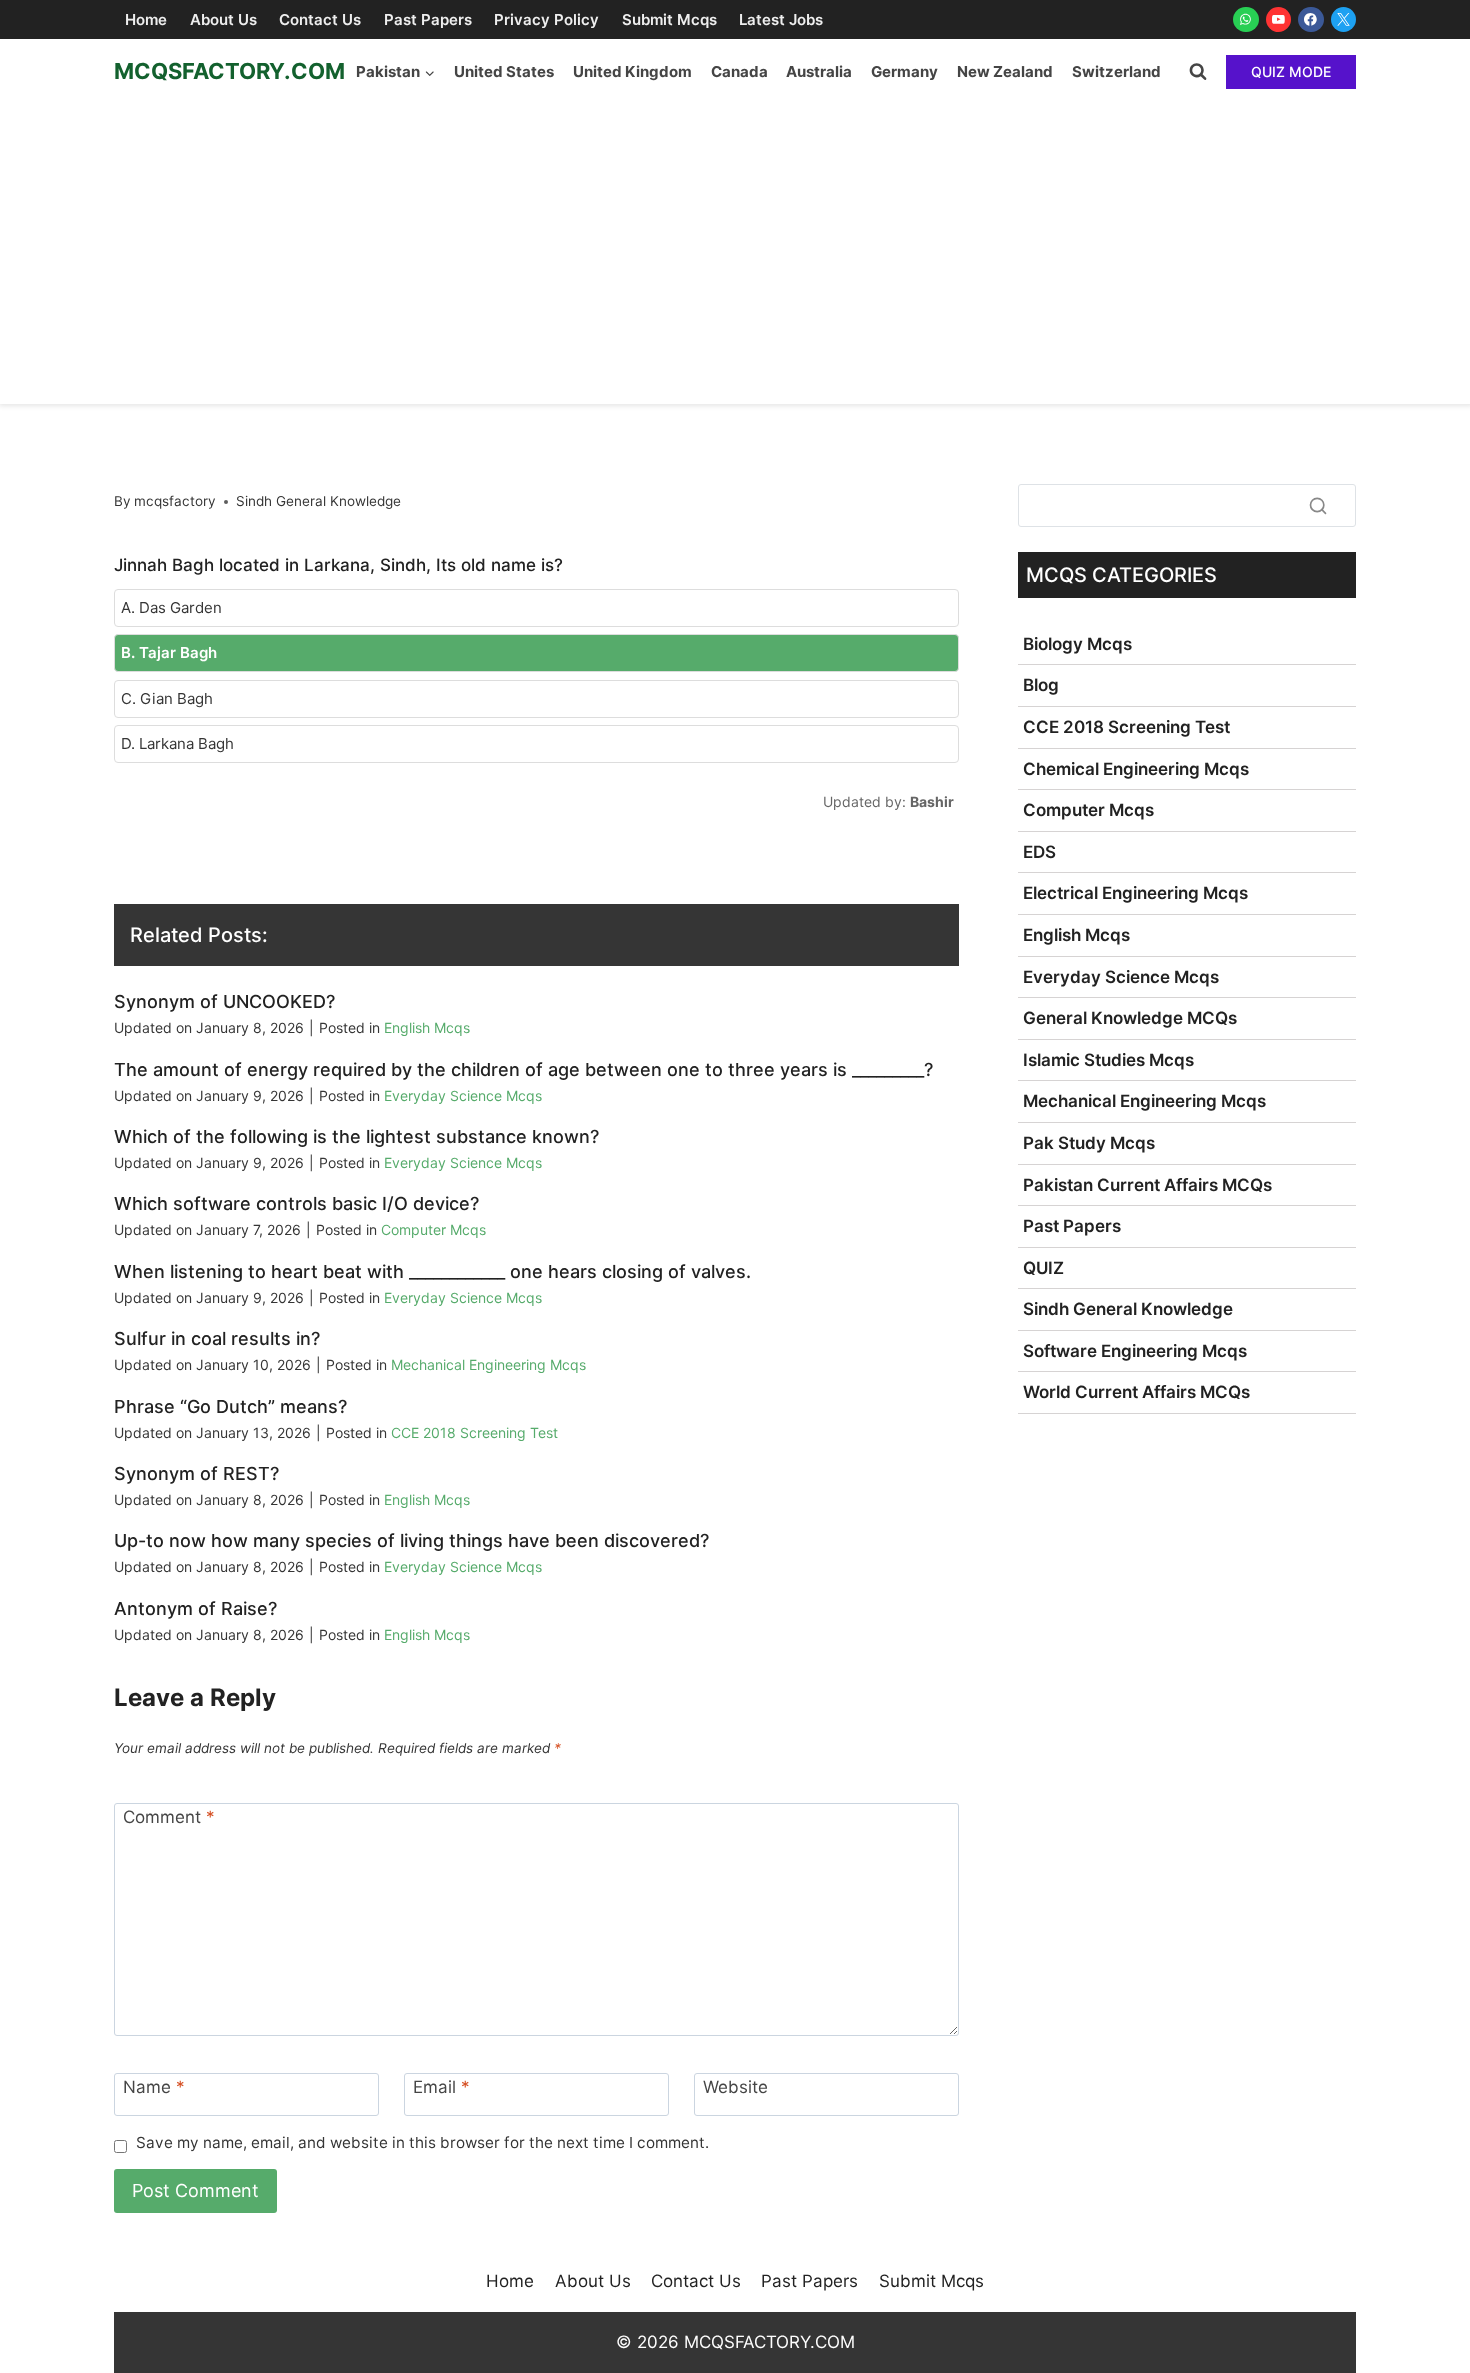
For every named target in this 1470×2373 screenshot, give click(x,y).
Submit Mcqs (669, 19)
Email (441, 2087)
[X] (1344, 20)
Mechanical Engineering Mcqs (488, 1364)
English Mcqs (427, 1027)
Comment (169, 1817)
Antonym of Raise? (195, 1608)
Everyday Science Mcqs (463, 1095)
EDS (1039, 852)
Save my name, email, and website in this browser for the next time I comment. (422, 2142)
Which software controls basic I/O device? (296, 1203)
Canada (739, 71)
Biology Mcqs (1077, 644)
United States (504, 71)
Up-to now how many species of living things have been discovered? (411, 1540)
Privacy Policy (546, 19)
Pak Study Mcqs (1089, 1143)
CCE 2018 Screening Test (474, 1432)
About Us (223, 19)
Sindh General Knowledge (318, 501)
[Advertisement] (735, 254)
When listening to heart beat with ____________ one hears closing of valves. (432, 1271)
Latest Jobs (781, 19)
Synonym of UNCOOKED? (224, 1001)
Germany (904, 71)
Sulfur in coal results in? (217, 1338)
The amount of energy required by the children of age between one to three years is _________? (523, 1069)
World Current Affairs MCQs (1136, 1392)
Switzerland (1116, 71)
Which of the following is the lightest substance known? (356, 1136)
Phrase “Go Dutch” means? (230, 1406)
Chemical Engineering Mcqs (1136, 769)
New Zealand (1005, 71)
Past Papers (428, 19)
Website (735, 2087)
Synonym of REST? (196, 1473)
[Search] (1318, 505)
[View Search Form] (1198, 72)
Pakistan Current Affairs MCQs (1147, 1185)
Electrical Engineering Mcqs (1135, 893)
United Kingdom (632, 71)
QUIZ (1043, 1268)
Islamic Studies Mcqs (1108, 1060)
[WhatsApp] (1246, 20)
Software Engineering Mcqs (1135, 1351)
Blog (1041, 685)
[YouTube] (1279, 20)
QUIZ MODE (1291, 71)
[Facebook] (1311, 20)
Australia (819, 71)
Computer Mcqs (433, 1229)
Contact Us (320, 19)
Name (154, 2087)
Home (146, 19)
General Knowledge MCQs (1130, 1018)
